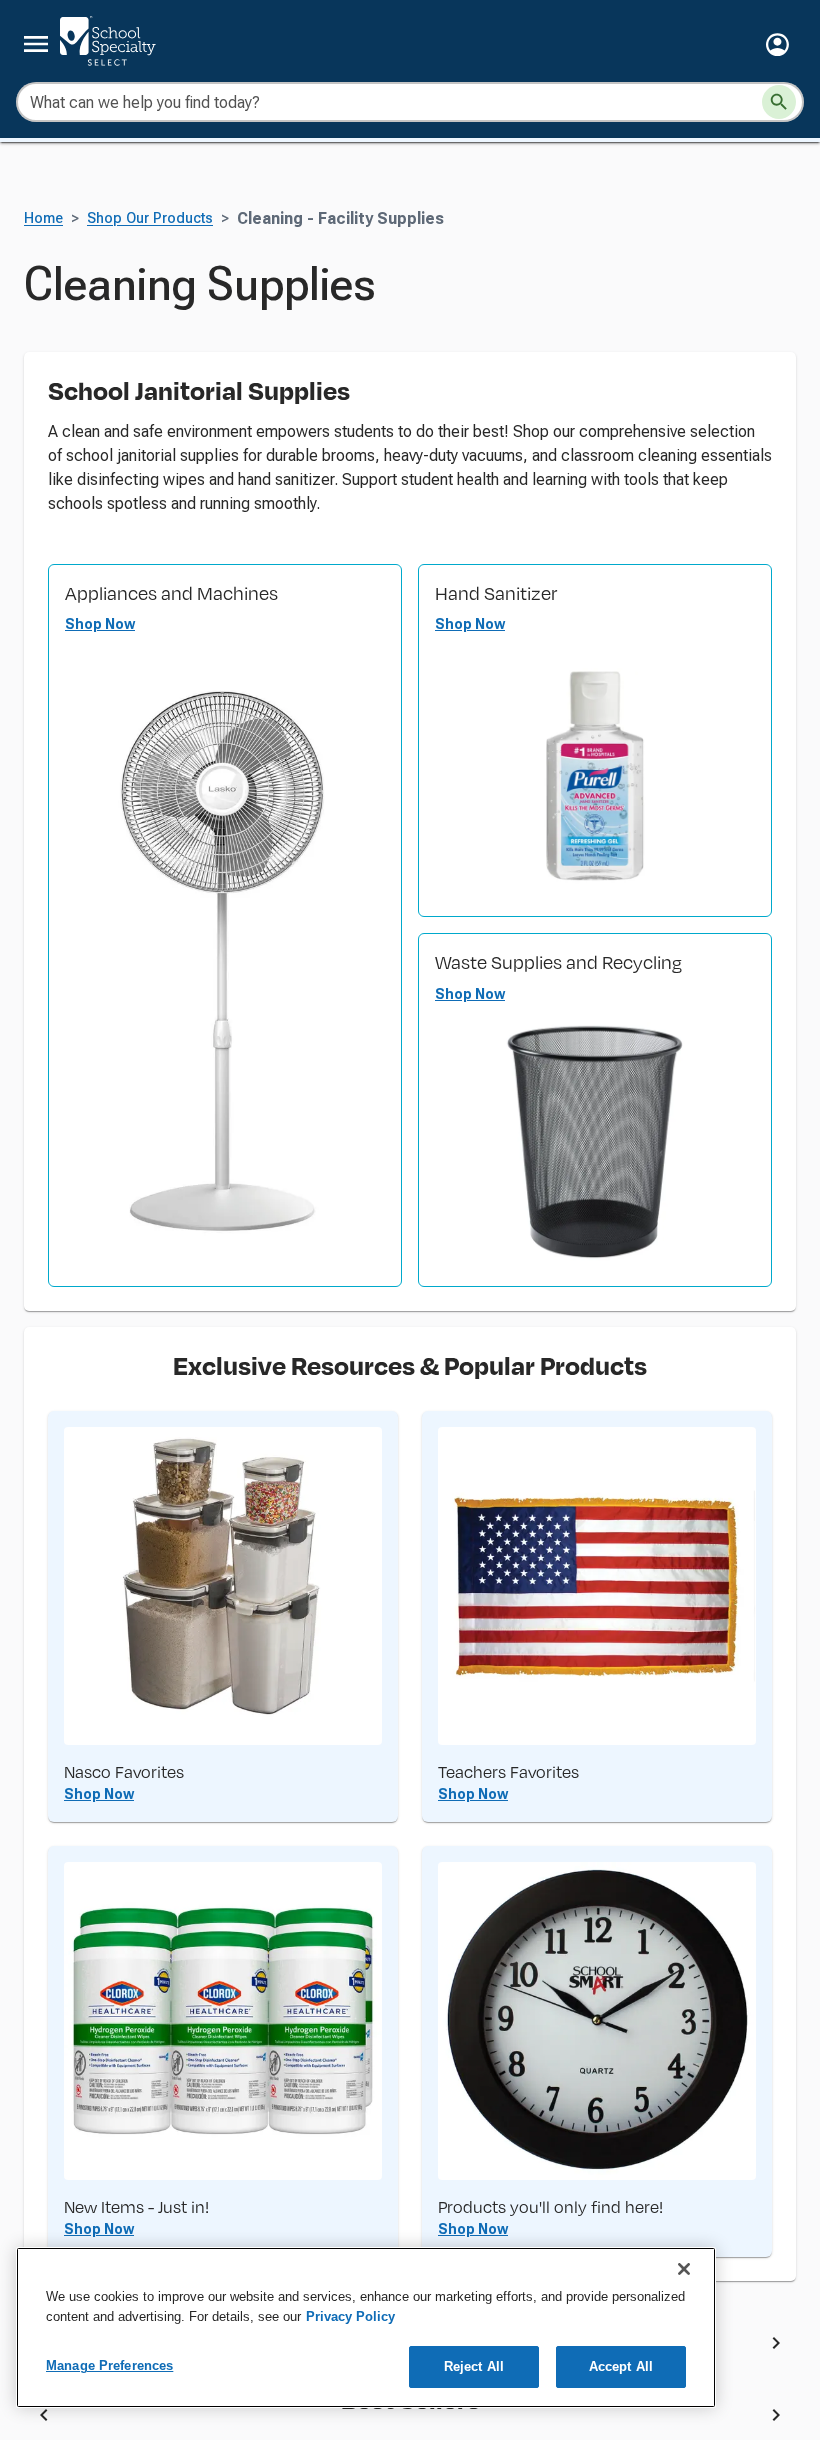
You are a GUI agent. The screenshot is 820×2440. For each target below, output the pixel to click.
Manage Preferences (109, 2365)
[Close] (684, 2269)
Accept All (621, 2366)
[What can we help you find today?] (779, 102)
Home (43, 322)
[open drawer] (36, 44)
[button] (777, 44)
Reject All (474, 2366)
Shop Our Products (150, 322)
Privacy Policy (350, 2316)
